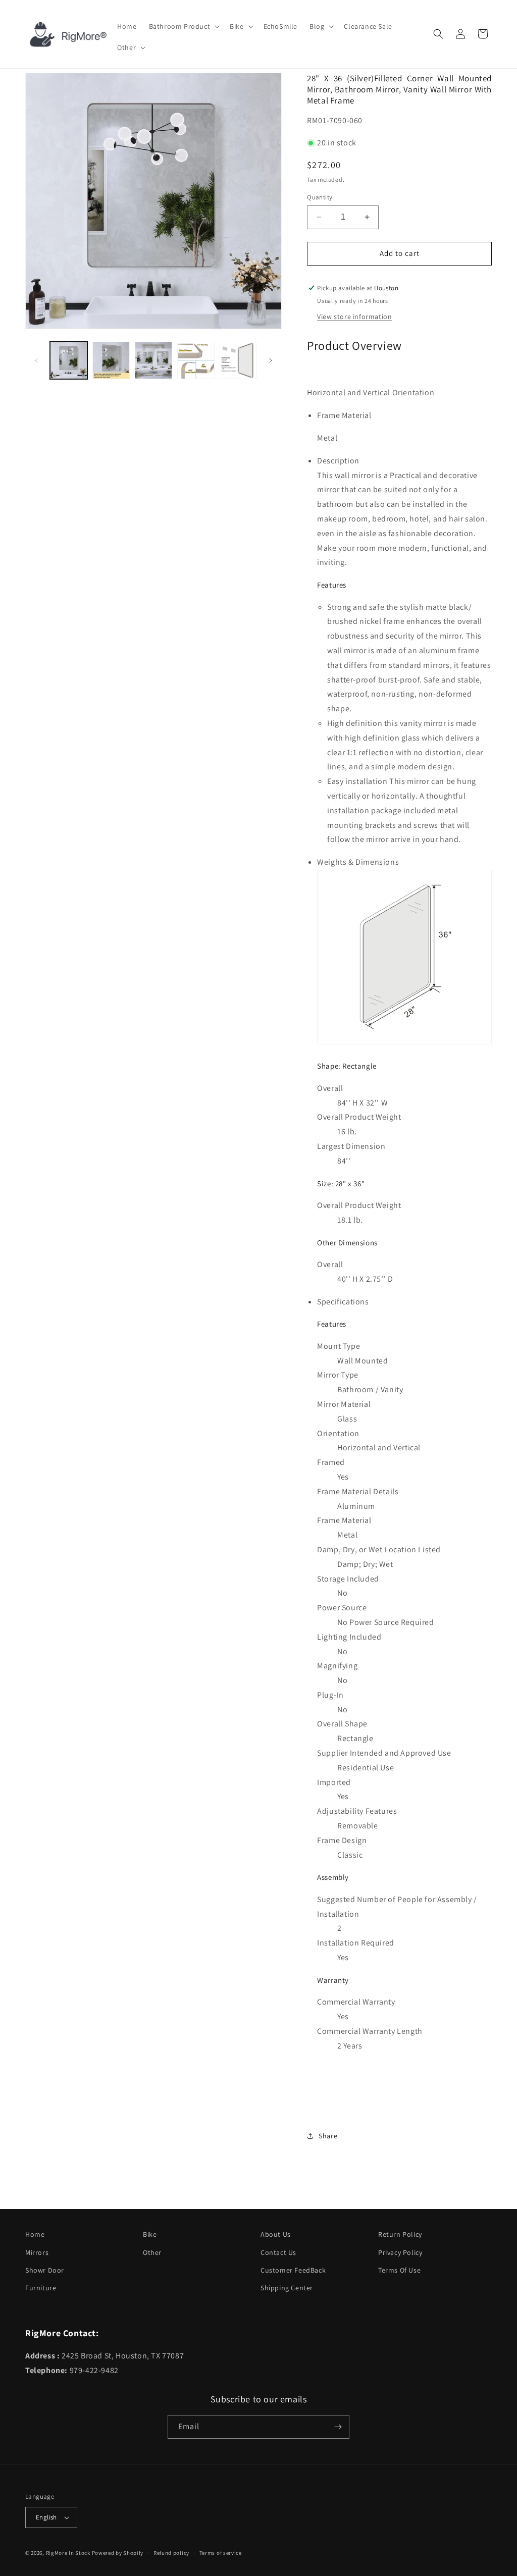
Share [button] (328, 2136)
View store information (354, 317)
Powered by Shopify (118, 2553)
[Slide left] (36, 360)
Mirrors (37, 2252)
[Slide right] (271, 360)
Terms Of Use (399, 2270)
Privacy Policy (400, 2252)
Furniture (41, 2288)
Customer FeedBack (293, 2270)
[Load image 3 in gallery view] (153, 360)
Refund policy (171, 2553)
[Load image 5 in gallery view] (238, 360)
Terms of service (221, 2553)
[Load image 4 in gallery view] (196, 360)
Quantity (320, 197)
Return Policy (400, 2234)
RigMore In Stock (68, 2553)
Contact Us (278, 2252)
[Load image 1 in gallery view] (69, 360)
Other (152, 2252)
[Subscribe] (338, 2427)
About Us (276, 2234)
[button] (184, 26)
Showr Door (45, 2270)
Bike (150, 2234)
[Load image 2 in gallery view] (111, 360)
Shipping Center (287, 2288)
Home (35, 2234)
